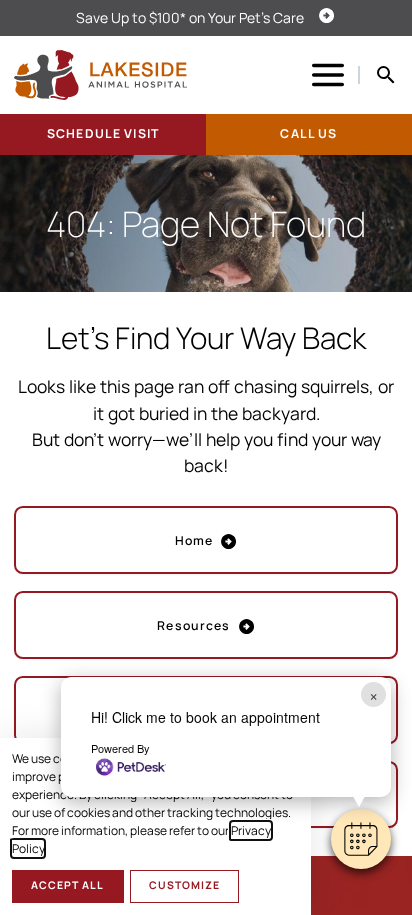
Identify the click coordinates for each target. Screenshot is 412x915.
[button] (361, 839)
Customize (184, 885)
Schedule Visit (103, 133)
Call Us (308, 133)
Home (194, 540)
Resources (193, 625)
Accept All (67, 885)
